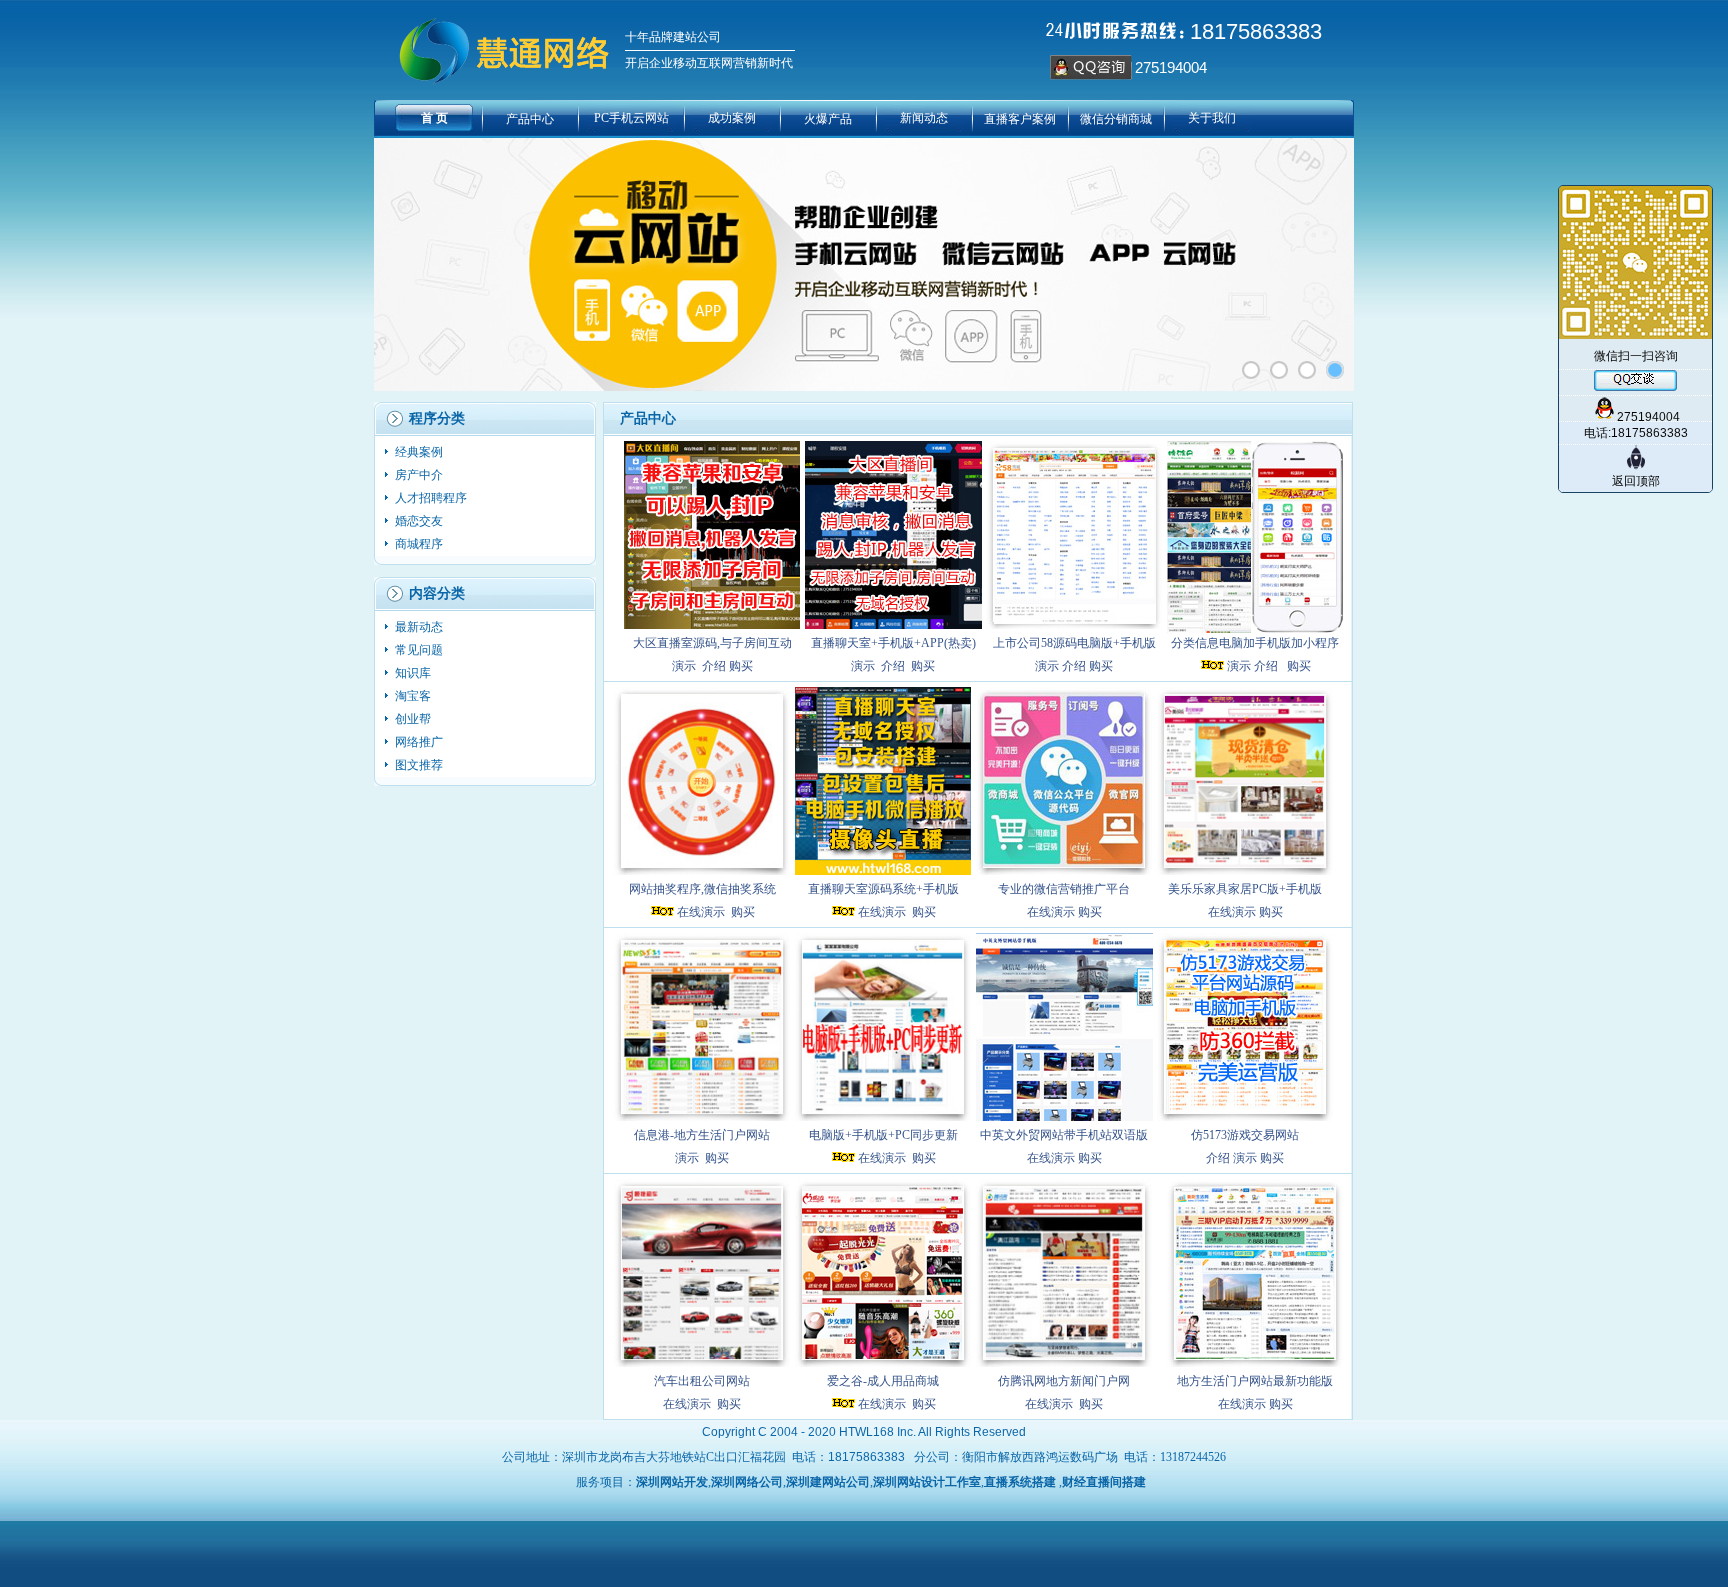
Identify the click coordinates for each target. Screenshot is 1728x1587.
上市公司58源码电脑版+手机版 (1074, 643)
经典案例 (420, 452)
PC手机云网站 (631, 118)
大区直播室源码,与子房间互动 (712, 643)
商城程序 (420, 544)
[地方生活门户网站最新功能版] (1255, 1273)
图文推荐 (419, 765)
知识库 (414, 673)
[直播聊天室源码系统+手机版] (883, 781)
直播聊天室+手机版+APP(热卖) (893, 643)
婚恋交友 (420, 521)
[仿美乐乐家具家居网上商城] (1245, 781)
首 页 (434, 118)
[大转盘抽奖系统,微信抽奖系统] (702, 781)
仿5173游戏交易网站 (1245, 1135)
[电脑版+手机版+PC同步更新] (883, 1027)
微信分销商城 (1116, 119)
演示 (684, 666)
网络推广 (420, 742)
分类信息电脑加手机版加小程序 (1255, 643)
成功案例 (732, 118)
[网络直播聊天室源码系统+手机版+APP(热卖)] (893, 535)
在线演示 (701, 912)
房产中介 (420, 475)
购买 (741, 666)
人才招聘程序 (432, 498)
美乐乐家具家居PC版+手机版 (1245, 889)
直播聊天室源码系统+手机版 (883, 889)
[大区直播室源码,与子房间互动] (712, 535)
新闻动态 (924, 118)
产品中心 (530, 119)
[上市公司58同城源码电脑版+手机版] (1074, 535)
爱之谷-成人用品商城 (883, 1381)
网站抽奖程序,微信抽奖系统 (702, 889)
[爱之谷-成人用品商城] (883, 1273)
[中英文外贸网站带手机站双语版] (1064, 1027)
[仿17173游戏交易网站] (1245, 1027)
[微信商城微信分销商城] (1279, 370)
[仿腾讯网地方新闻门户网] (1064, 1273)
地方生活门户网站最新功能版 (1255, 1381)
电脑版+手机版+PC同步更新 (883, 1135)
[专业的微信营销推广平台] (1064, 781)
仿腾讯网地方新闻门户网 (1064, 1381)
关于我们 (1212, 118)
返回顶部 (1636, 481)
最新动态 (420, 627)
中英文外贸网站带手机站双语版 (1064, 1135)
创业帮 (414, 719)
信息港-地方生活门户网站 (702, 1135)
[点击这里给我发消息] (1091, 76)
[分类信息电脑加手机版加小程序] (1255, 535)
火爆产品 (828, 119)
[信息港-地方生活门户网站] (702, 1273)
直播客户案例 (1020, 119)
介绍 (714, 666)
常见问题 (420, 650)
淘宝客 (414, 696)
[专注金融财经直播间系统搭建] (1251, 370)
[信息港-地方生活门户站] (702, 1027)
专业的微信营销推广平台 (1064, 889)
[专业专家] (1307, 370)
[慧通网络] (1335, 370)
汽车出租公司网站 (702, 1381)
